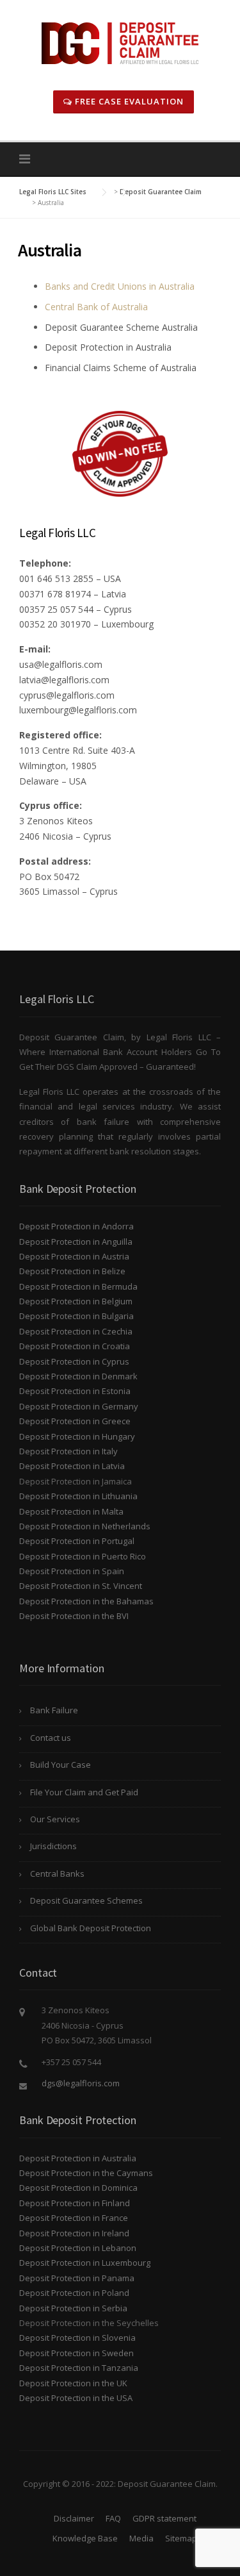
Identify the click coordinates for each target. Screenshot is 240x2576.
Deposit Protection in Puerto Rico (83, 1556)
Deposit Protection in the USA (76, 2398)
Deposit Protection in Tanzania (79, 2368)
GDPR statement (164, 2518)
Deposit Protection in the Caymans (86, 2173)
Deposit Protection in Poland (74, 2293)
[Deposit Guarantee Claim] (120, 42)
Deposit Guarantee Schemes (86, 1900)
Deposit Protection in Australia (78, 2158)
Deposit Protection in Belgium (76, 1301)
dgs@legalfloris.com (81, 2083)
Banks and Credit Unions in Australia (120, 286)
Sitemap (181, 2538)
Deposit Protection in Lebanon (78, 2248)
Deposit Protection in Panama (77, 2278)
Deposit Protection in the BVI (74, 1616)
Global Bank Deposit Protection (91, 1928)
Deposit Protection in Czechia (76, 1331)
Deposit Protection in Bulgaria (76, 1316)
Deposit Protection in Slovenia (77, 2338)
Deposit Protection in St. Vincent (81, 1586)
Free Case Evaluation (128, 101)
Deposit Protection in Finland (75, 2203)
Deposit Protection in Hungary (77, 1436)
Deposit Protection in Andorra (76, 1226)
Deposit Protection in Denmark (78, 1376)
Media (141, 2538)
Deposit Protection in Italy (68, 1451)
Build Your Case (60, 1765)
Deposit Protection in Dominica (78, 2188)
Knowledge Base (85, 2538)
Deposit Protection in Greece (75, 1421)
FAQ (113, 2518)
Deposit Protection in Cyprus (74, 1361)
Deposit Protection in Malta (71, 1511)
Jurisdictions (53, 1846)
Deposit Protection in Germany (79, 1406)
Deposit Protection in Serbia (73, 2308)
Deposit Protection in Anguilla (76, 1242)
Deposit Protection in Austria (74, 1256)
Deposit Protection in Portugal (77, 1541)
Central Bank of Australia (96, 307)
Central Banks (57, 1874)
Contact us (51, 1738)
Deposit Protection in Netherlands (85, 1526)
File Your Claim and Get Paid (84, 1792)
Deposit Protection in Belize (72, 1271)
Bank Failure (54, 1710)
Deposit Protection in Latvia (72, 1466)
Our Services (55, 1819)
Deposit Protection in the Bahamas (86, 1601)
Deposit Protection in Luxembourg (85, 2263)
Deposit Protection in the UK (73, 2383)
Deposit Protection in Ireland (74, 2233)
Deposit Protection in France (74, 2218)
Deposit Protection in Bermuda (78, 1286)
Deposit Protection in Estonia (75, 1391)
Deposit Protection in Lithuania (78, 1496)
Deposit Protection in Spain (72, 1571)
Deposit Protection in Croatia (75, 1346)
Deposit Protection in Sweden (76, 2353)
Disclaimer (74, 2518)
